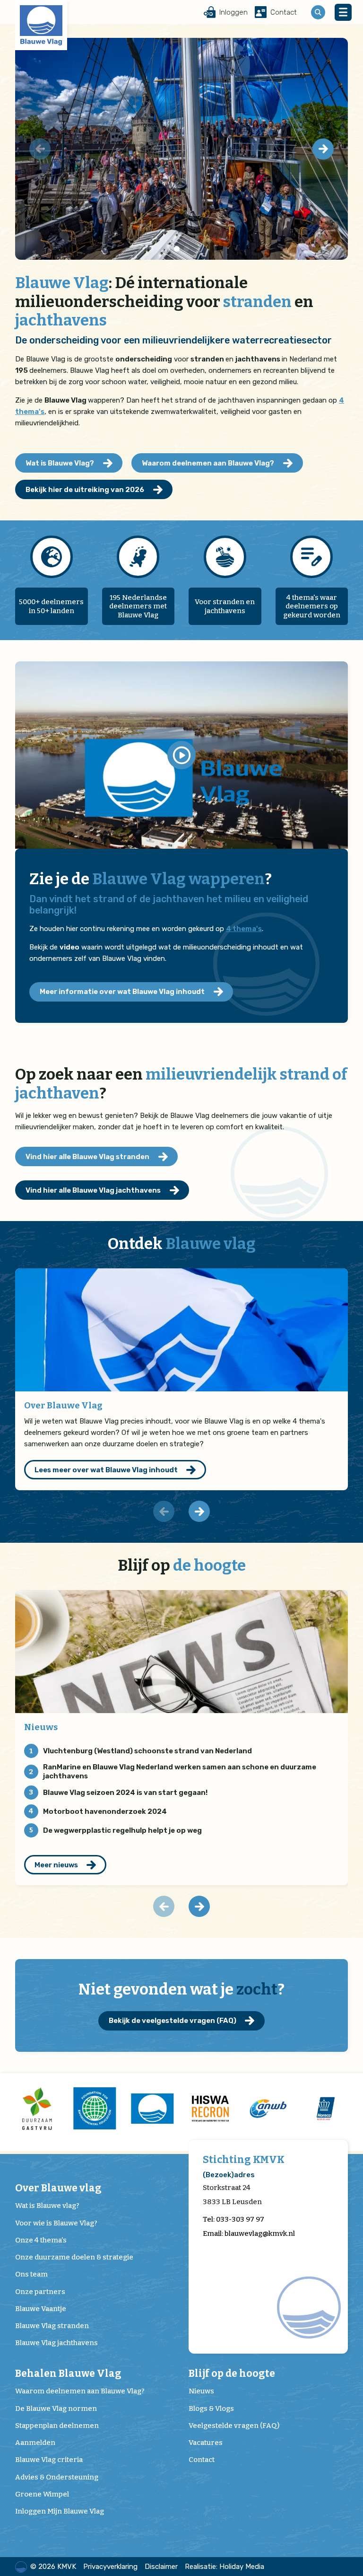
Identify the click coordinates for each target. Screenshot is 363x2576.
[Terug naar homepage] (41, 25)
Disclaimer (161, 2567)
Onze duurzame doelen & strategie (74, 2257)
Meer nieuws (56, 1865)
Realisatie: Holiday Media (225, 2567)
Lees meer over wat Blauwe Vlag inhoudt (106, 1470)
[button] (323, 149)
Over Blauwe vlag (58, 2188)
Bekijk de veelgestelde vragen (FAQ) (173, 2021)
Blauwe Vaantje (41, 2309)
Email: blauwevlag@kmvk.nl (249, 2233)
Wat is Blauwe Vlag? (60, 463)
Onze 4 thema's (41, 2240)
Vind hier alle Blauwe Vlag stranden (87, 1157)
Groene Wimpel (42, 2494)
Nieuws (41, 1727)
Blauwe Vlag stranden (52, 2326)
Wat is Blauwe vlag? (47, 2206)
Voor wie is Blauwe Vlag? (56, 2223)
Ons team (31, 2274)
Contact (202, 2460)
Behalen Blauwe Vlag (68, 2374)
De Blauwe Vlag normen (56, 2409)
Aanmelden (35, 2443)
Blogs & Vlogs (211, 2409)
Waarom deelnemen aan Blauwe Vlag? (208, 463)
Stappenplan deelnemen (57, 2426)
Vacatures (206, 2443)
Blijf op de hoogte (232, 2374)
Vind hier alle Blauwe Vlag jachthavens (93, 1190)
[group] (37, 2108)
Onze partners (40, 2292)
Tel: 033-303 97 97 (233, 2219)
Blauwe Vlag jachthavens (56, 2343)
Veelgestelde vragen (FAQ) (234, 2426)
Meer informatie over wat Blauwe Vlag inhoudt (122, 992)
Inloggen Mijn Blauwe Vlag (60, 2511)
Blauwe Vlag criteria (49, 2460)
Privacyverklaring (110, 2567)
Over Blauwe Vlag (63, 1405)
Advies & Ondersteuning (57, 2477)
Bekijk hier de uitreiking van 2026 (85, 490)
